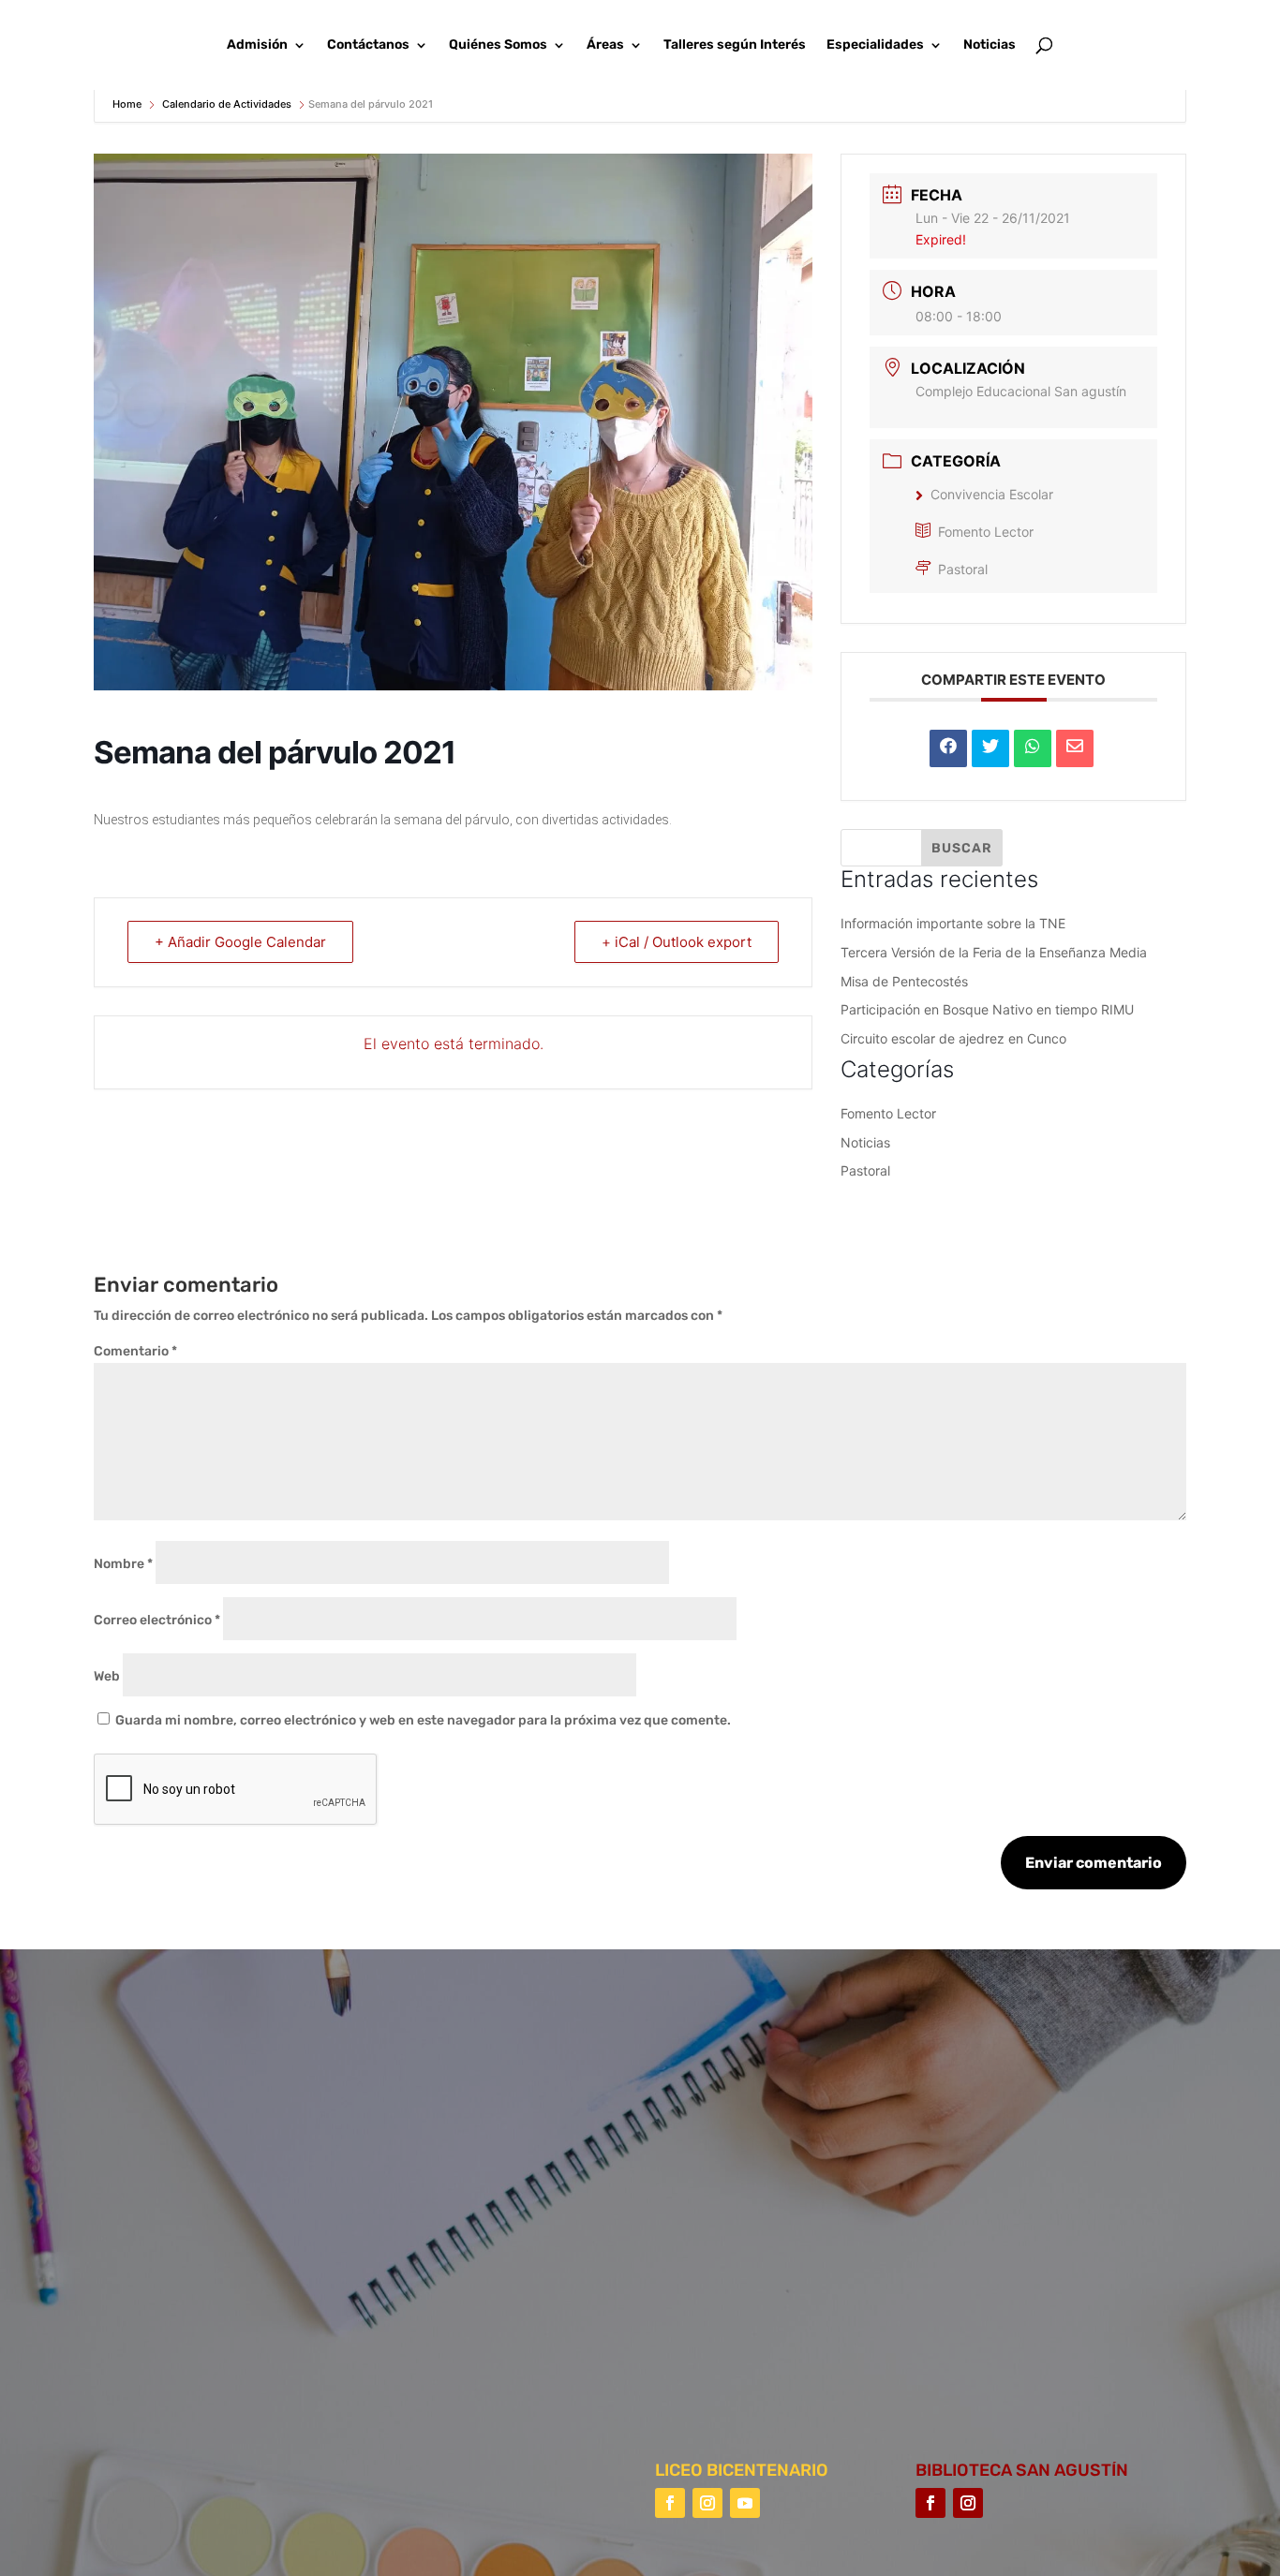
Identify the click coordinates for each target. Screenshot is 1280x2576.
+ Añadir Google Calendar (240, 942)
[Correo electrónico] (1075, 748)
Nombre (123, 1564)
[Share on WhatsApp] (1033, 748)
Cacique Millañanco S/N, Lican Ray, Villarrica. (871, 2152)
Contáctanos (368, 45)
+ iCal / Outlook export (677, 942)
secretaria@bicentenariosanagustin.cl (848, 2315)
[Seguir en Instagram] (707, 2503)
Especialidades (875, 45)
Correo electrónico (157, 1620)
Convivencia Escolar (992, 494)
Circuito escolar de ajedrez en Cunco (953, 1038)
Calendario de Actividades (227, 104)
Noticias (990, 45)
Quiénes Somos (498, 45)
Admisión (257, 45)
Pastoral (963, 569)
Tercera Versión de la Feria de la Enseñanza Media (994, 952)
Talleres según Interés (735, 45)
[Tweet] (990, 748)
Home (128, 104)
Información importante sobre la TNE (953, 923)
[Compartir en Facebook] (948, 748)
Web (107, 1676)
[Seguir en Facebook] (670, 2503)
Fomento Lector (986, 532)
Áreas (605, 45)
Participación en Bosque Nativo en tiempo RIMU (987, 1009)
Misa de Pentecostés (904, 981)
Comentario (135, 1351)
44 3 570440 (766, 2206)
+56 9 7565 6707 (777, 2261)
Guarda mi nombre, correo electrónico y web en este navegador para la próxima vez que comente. (423, 1720)
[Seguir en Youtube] (745, 2503)
